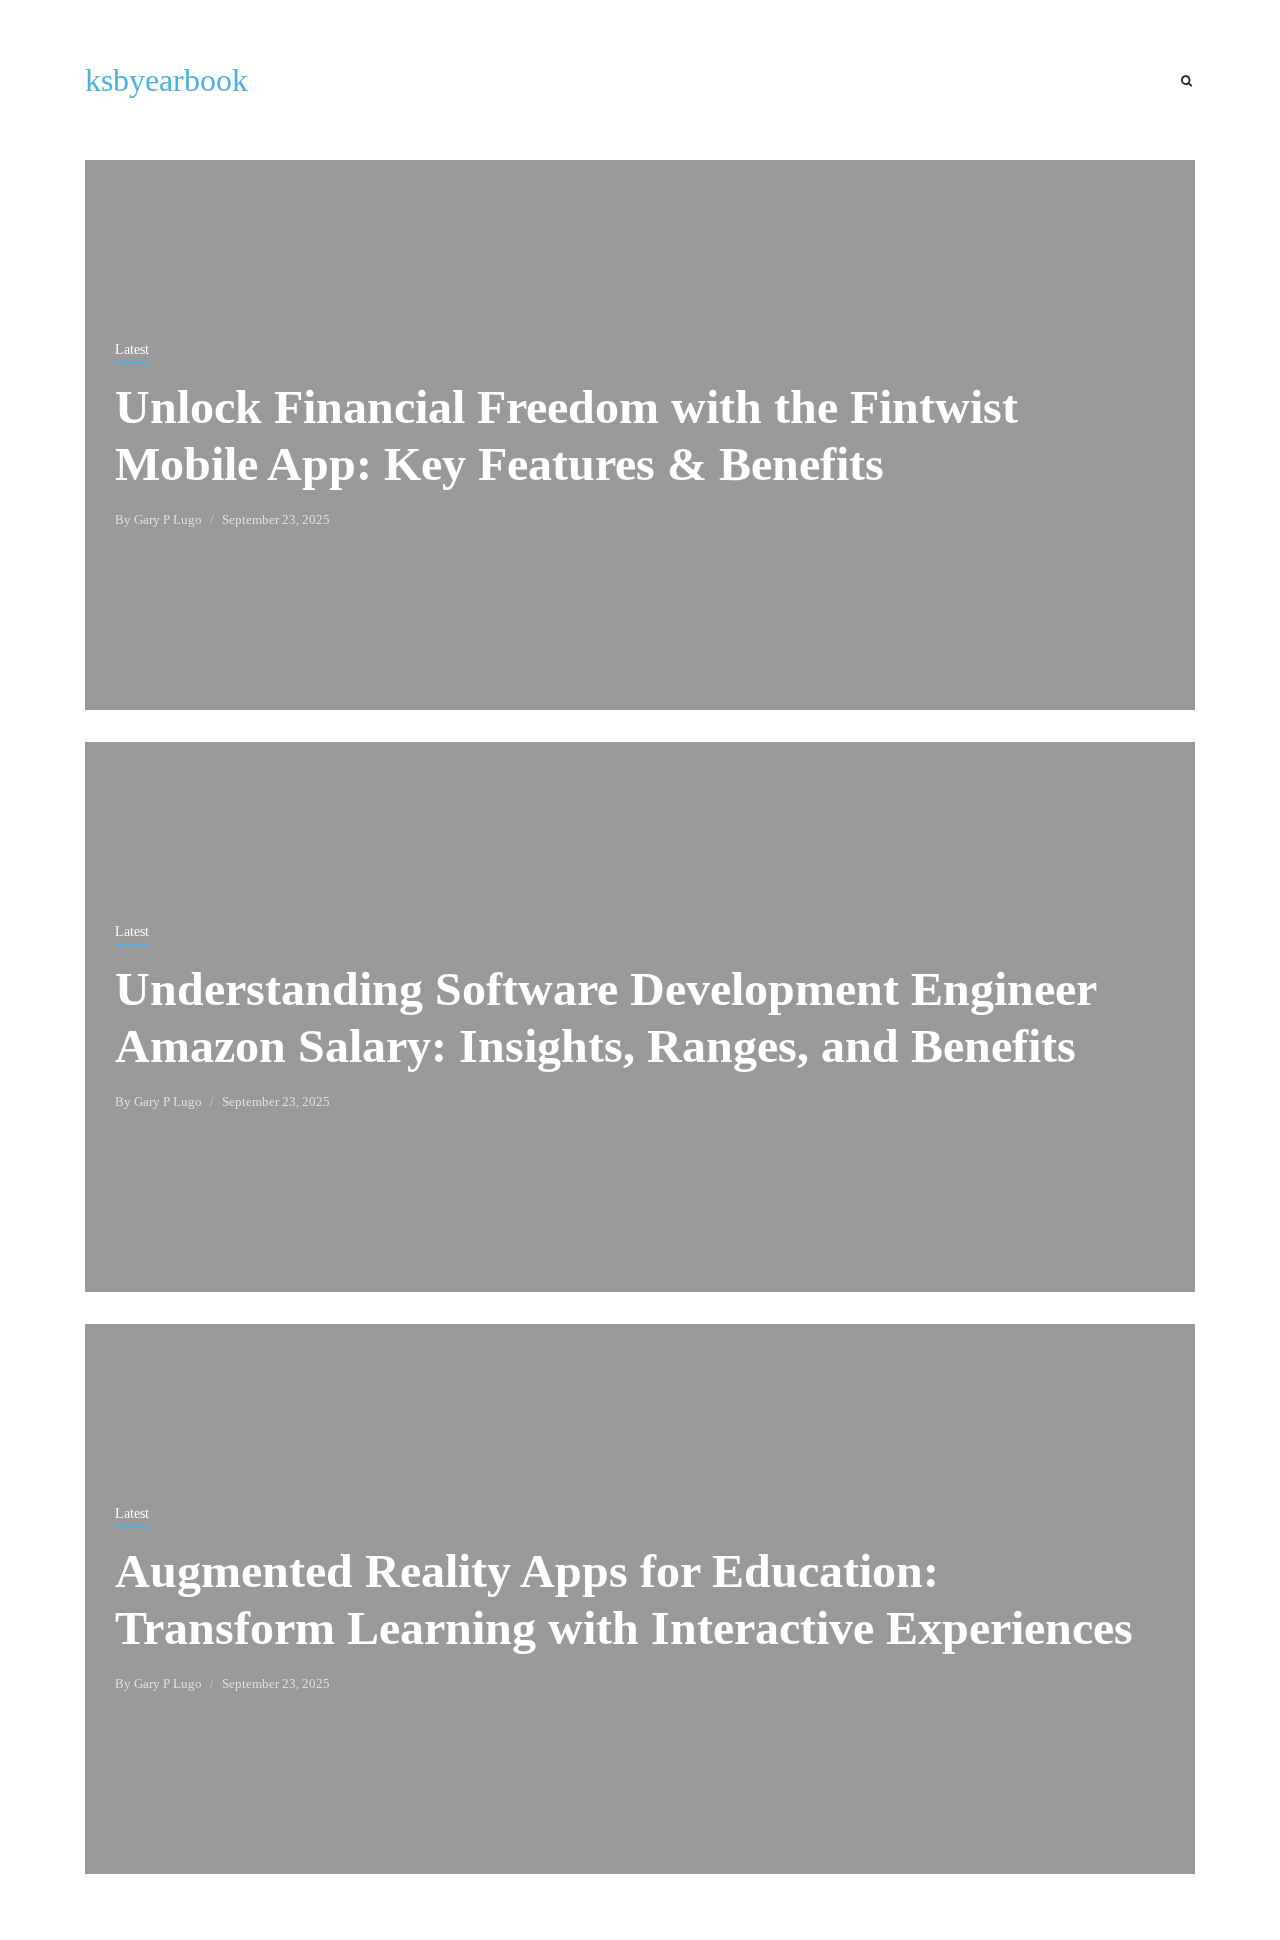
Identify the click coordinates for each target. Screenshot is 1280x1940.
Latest (132, 349)
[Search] (1186, 81)
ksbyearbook (166, 80)
